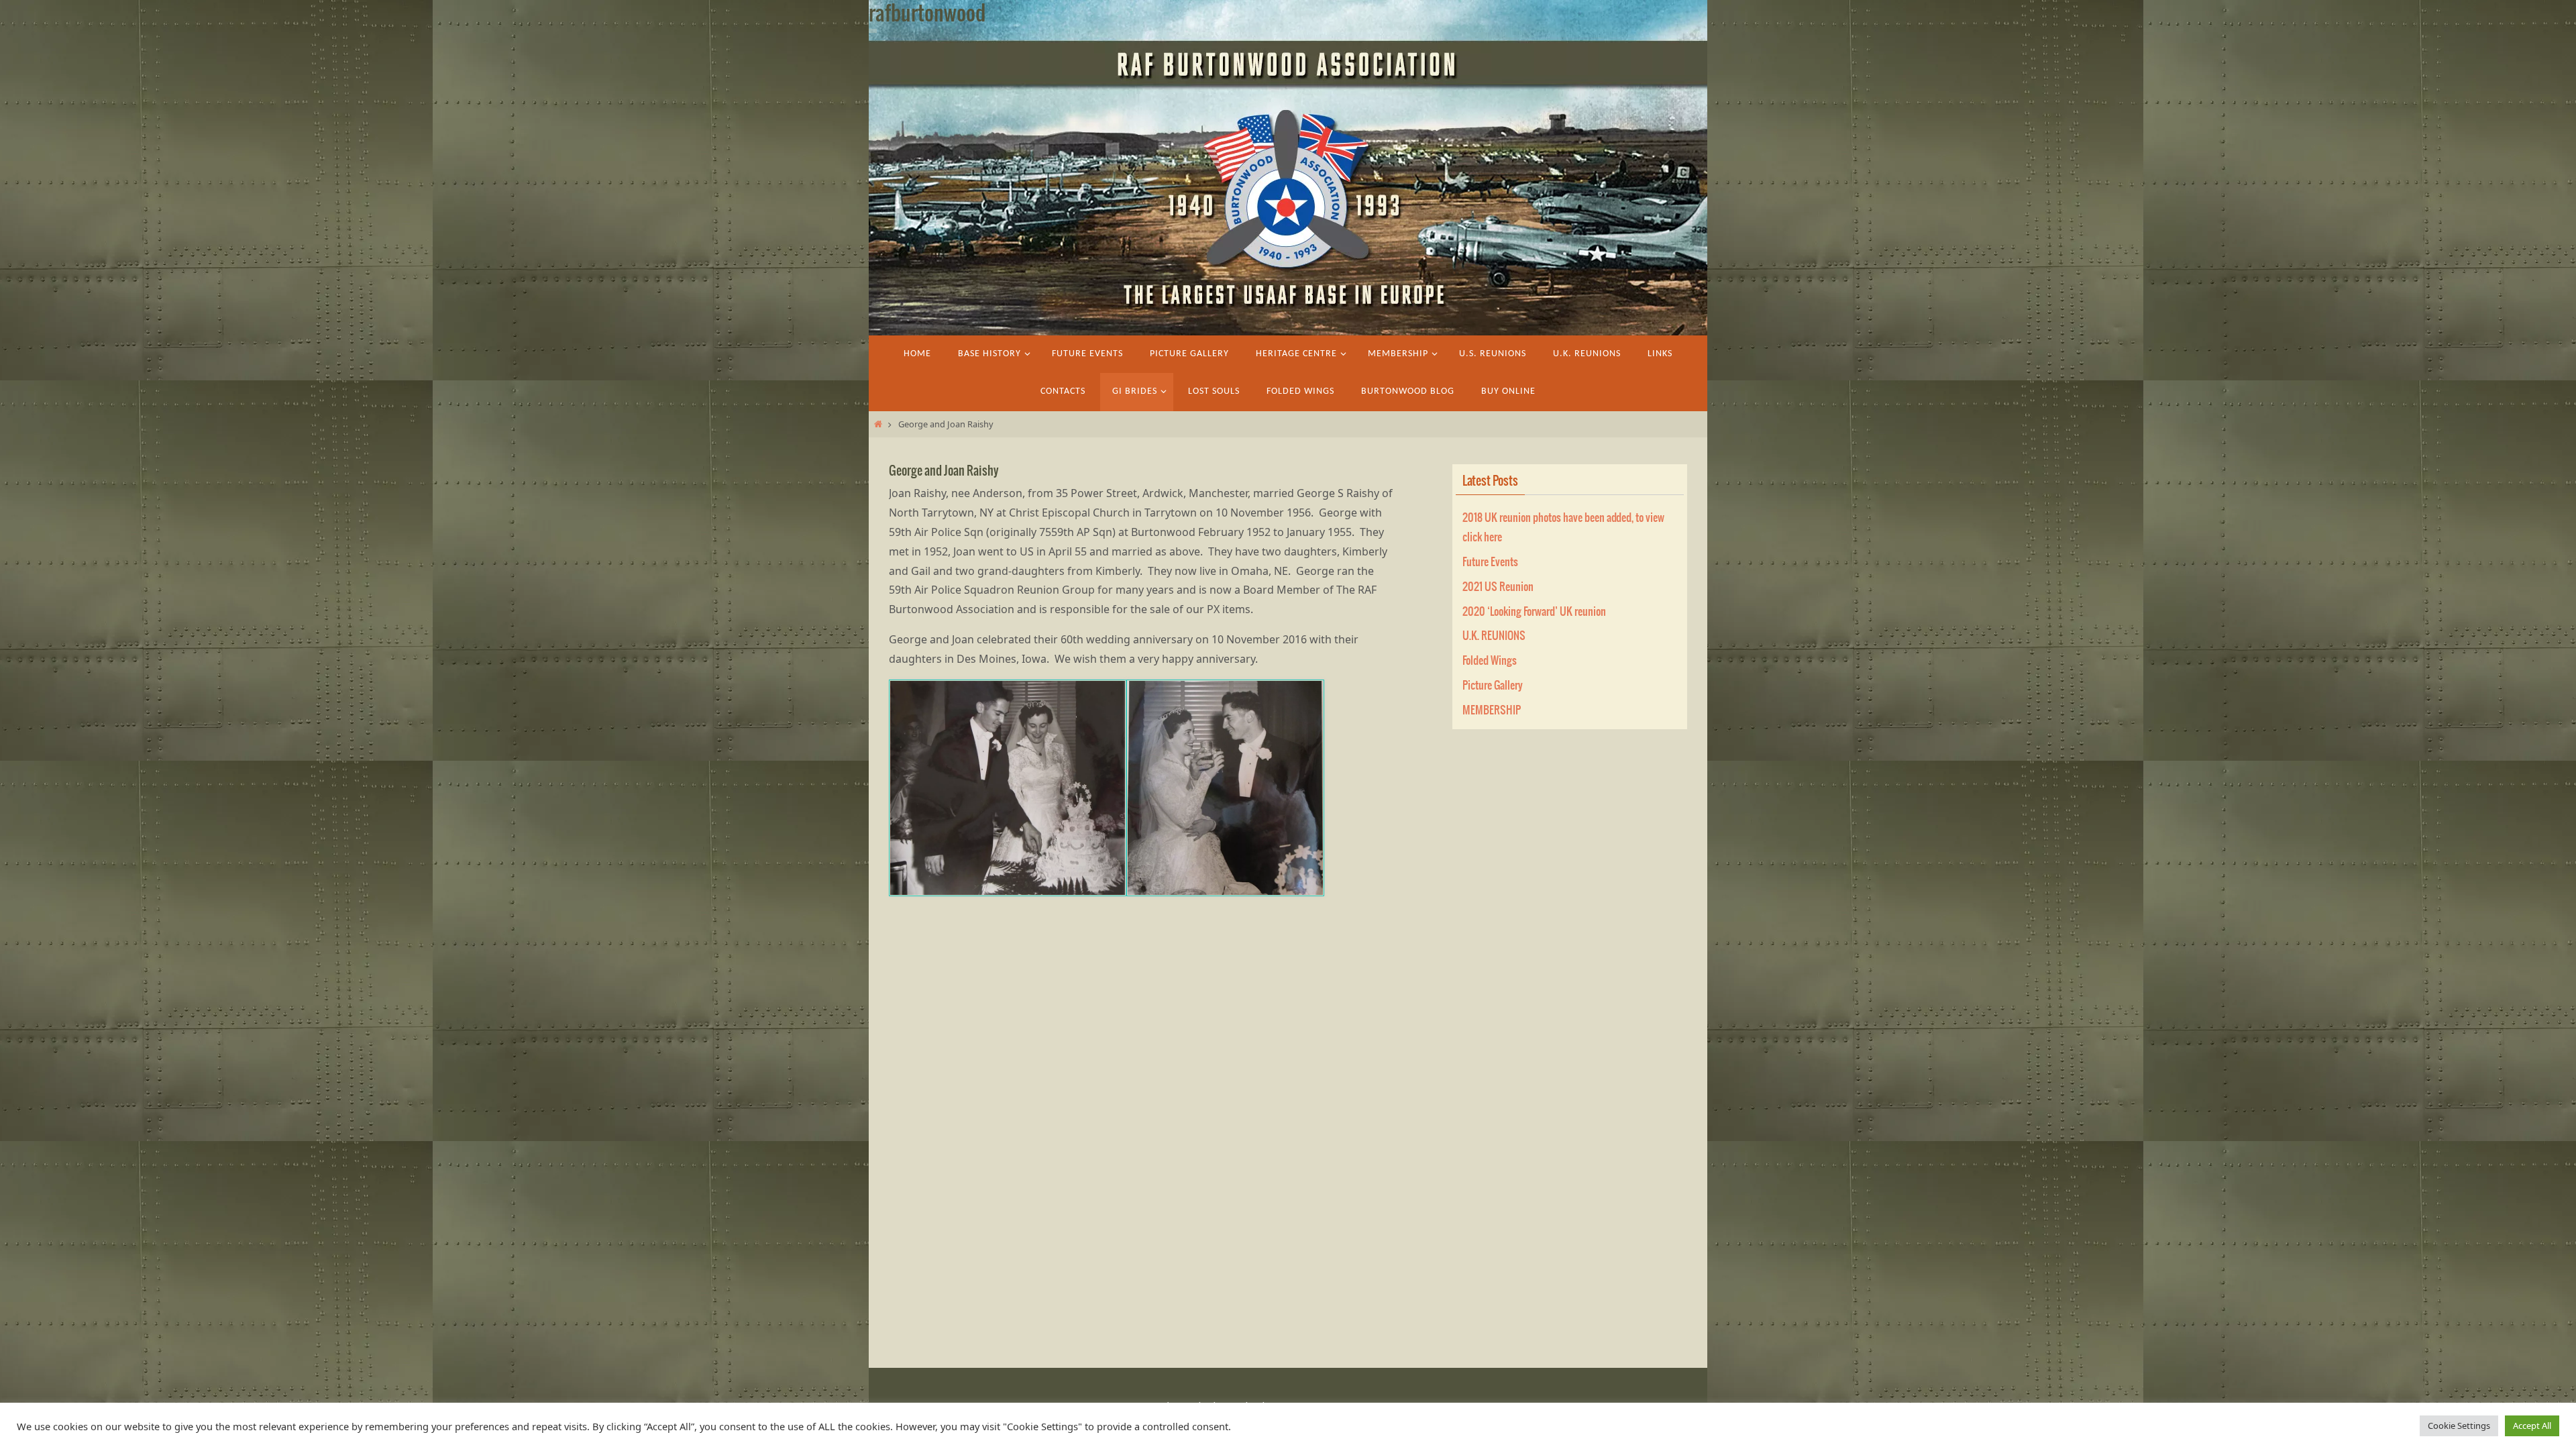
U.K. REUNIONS (1494, 636)
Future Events (1490, 562)
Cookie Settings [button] (2459, 1426)
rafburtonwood (927, 14)
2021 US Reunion (1498, 587)
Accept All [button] (2532, 1426)
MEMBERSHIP (1492, 710)
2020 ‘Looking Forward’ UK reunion (1534, 612)
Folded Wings (1490, 661)
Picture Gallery (1493, 686)
